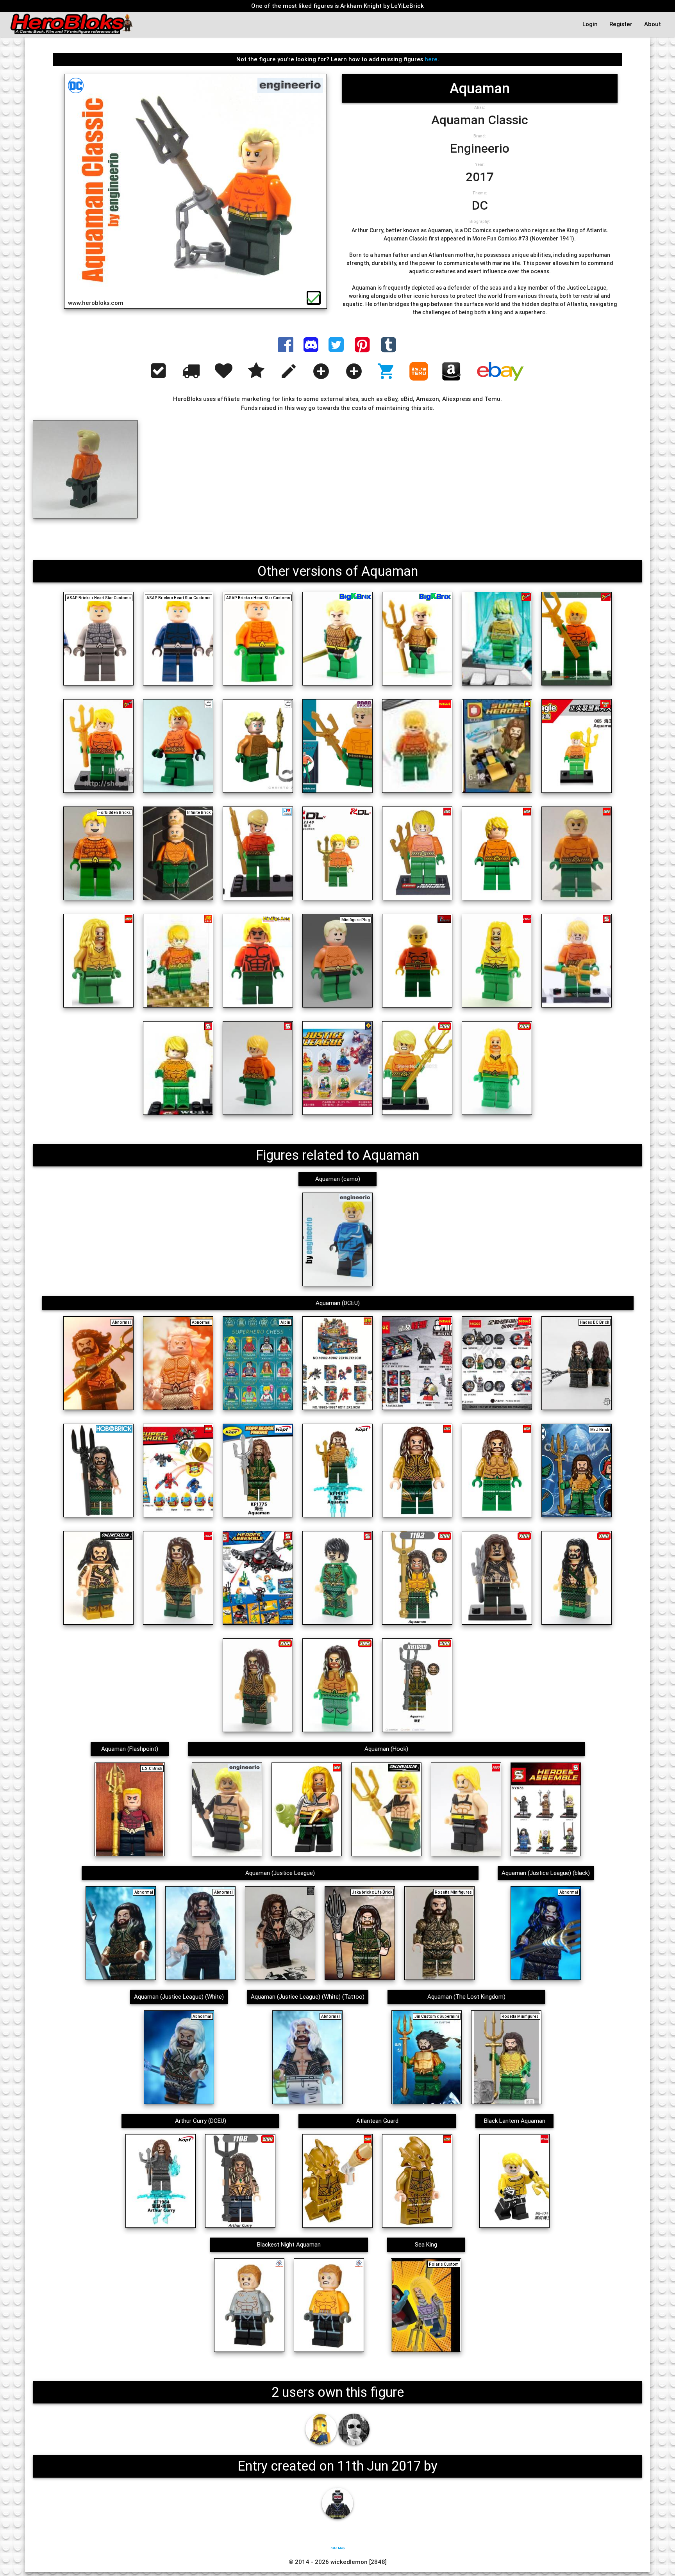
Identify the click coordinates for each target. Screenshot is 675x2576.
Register (621, 24)
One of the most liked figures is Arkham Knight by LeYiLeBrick (337, 6)
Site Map (337, 2548)
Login (590, 24)
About (653, 24)
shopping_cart (386, 371)
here (431, 59)
